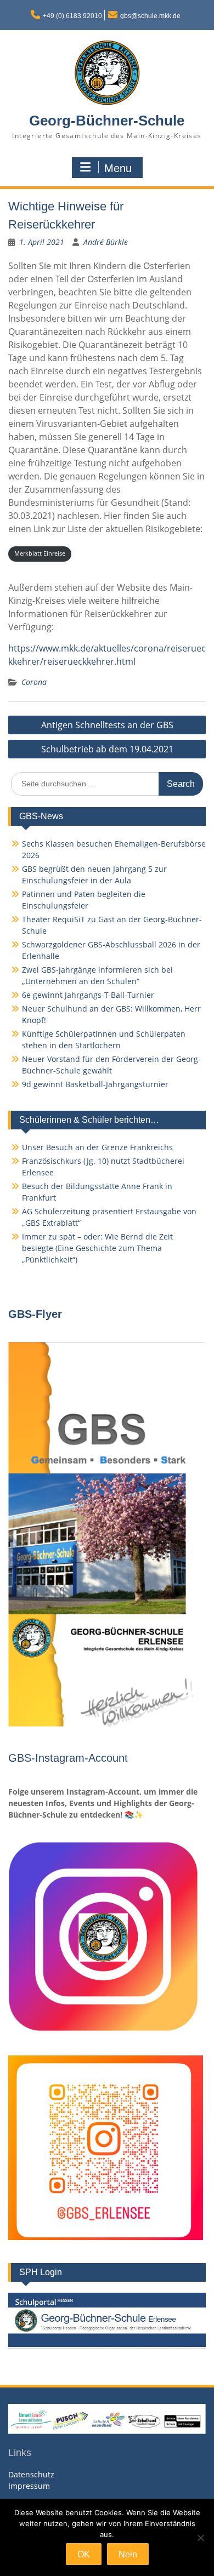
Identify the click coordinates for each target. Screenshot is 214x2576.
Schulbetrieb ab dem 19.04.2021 (107, 749)
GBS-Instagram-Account (68, 1758)
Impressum (29, 2486)
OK (84, 2554)
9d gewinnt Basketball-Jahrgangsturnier (95, 1084)
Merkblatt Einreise (40, 553)
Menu (118, 168)
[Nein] (200, 2538)
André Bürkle (106, 242)
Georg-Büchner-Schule (107, 121)
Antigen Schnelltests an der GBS (107, 725)
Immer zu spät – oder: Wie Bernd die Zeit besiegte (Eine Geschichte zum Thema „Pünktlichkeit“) (97, 1248)
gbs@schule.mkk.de (150, 16)
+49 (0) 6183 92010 (72, 16)
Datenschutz (31, 2474)
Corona (34, 682)
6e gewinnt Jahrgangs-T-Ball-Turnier (88, 995)
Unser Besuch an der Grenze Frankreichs (97, 1147)
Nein (128, 2554)
